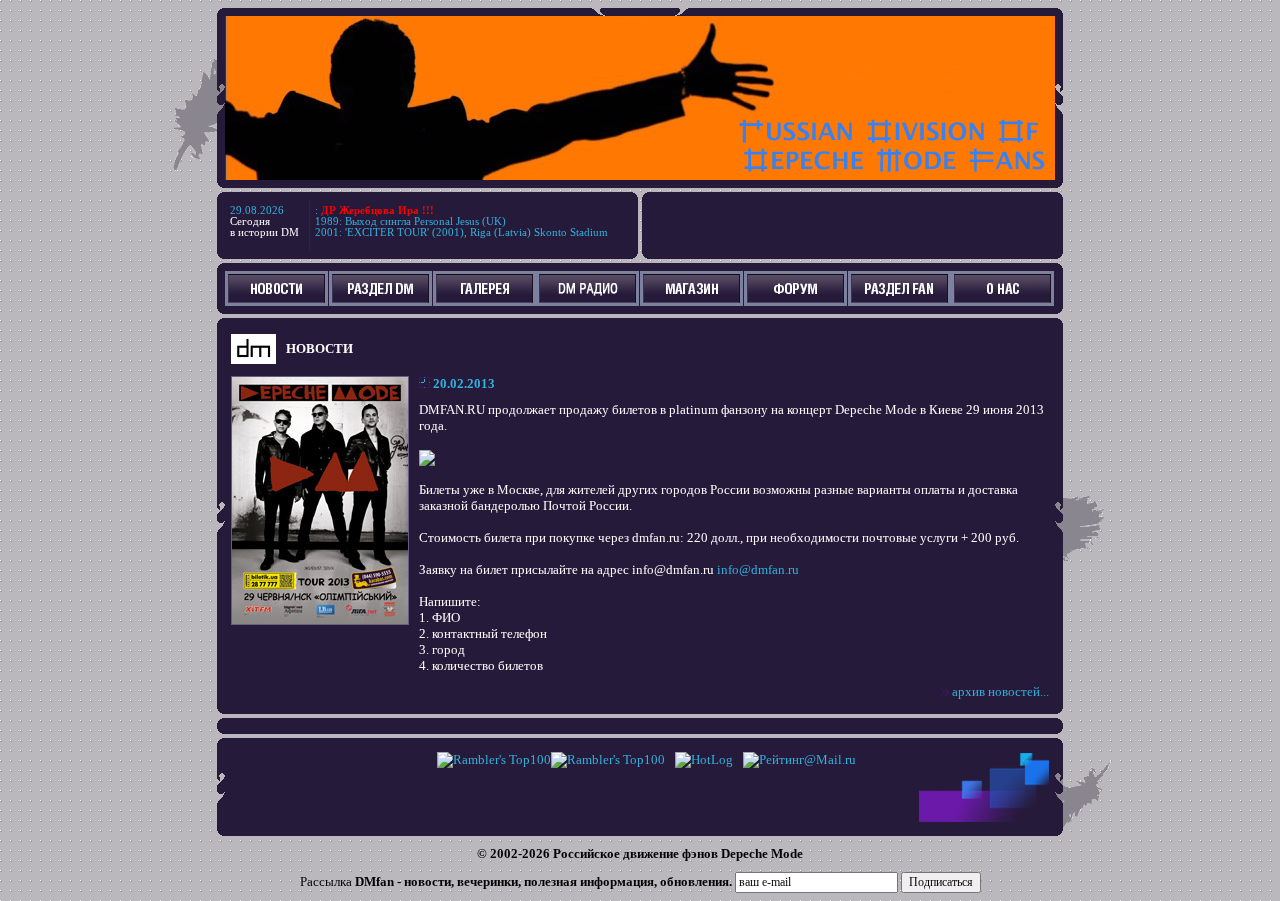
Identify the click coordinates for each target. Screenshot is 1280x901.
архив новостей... (1000, 691)
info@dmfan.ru (758, 569)
